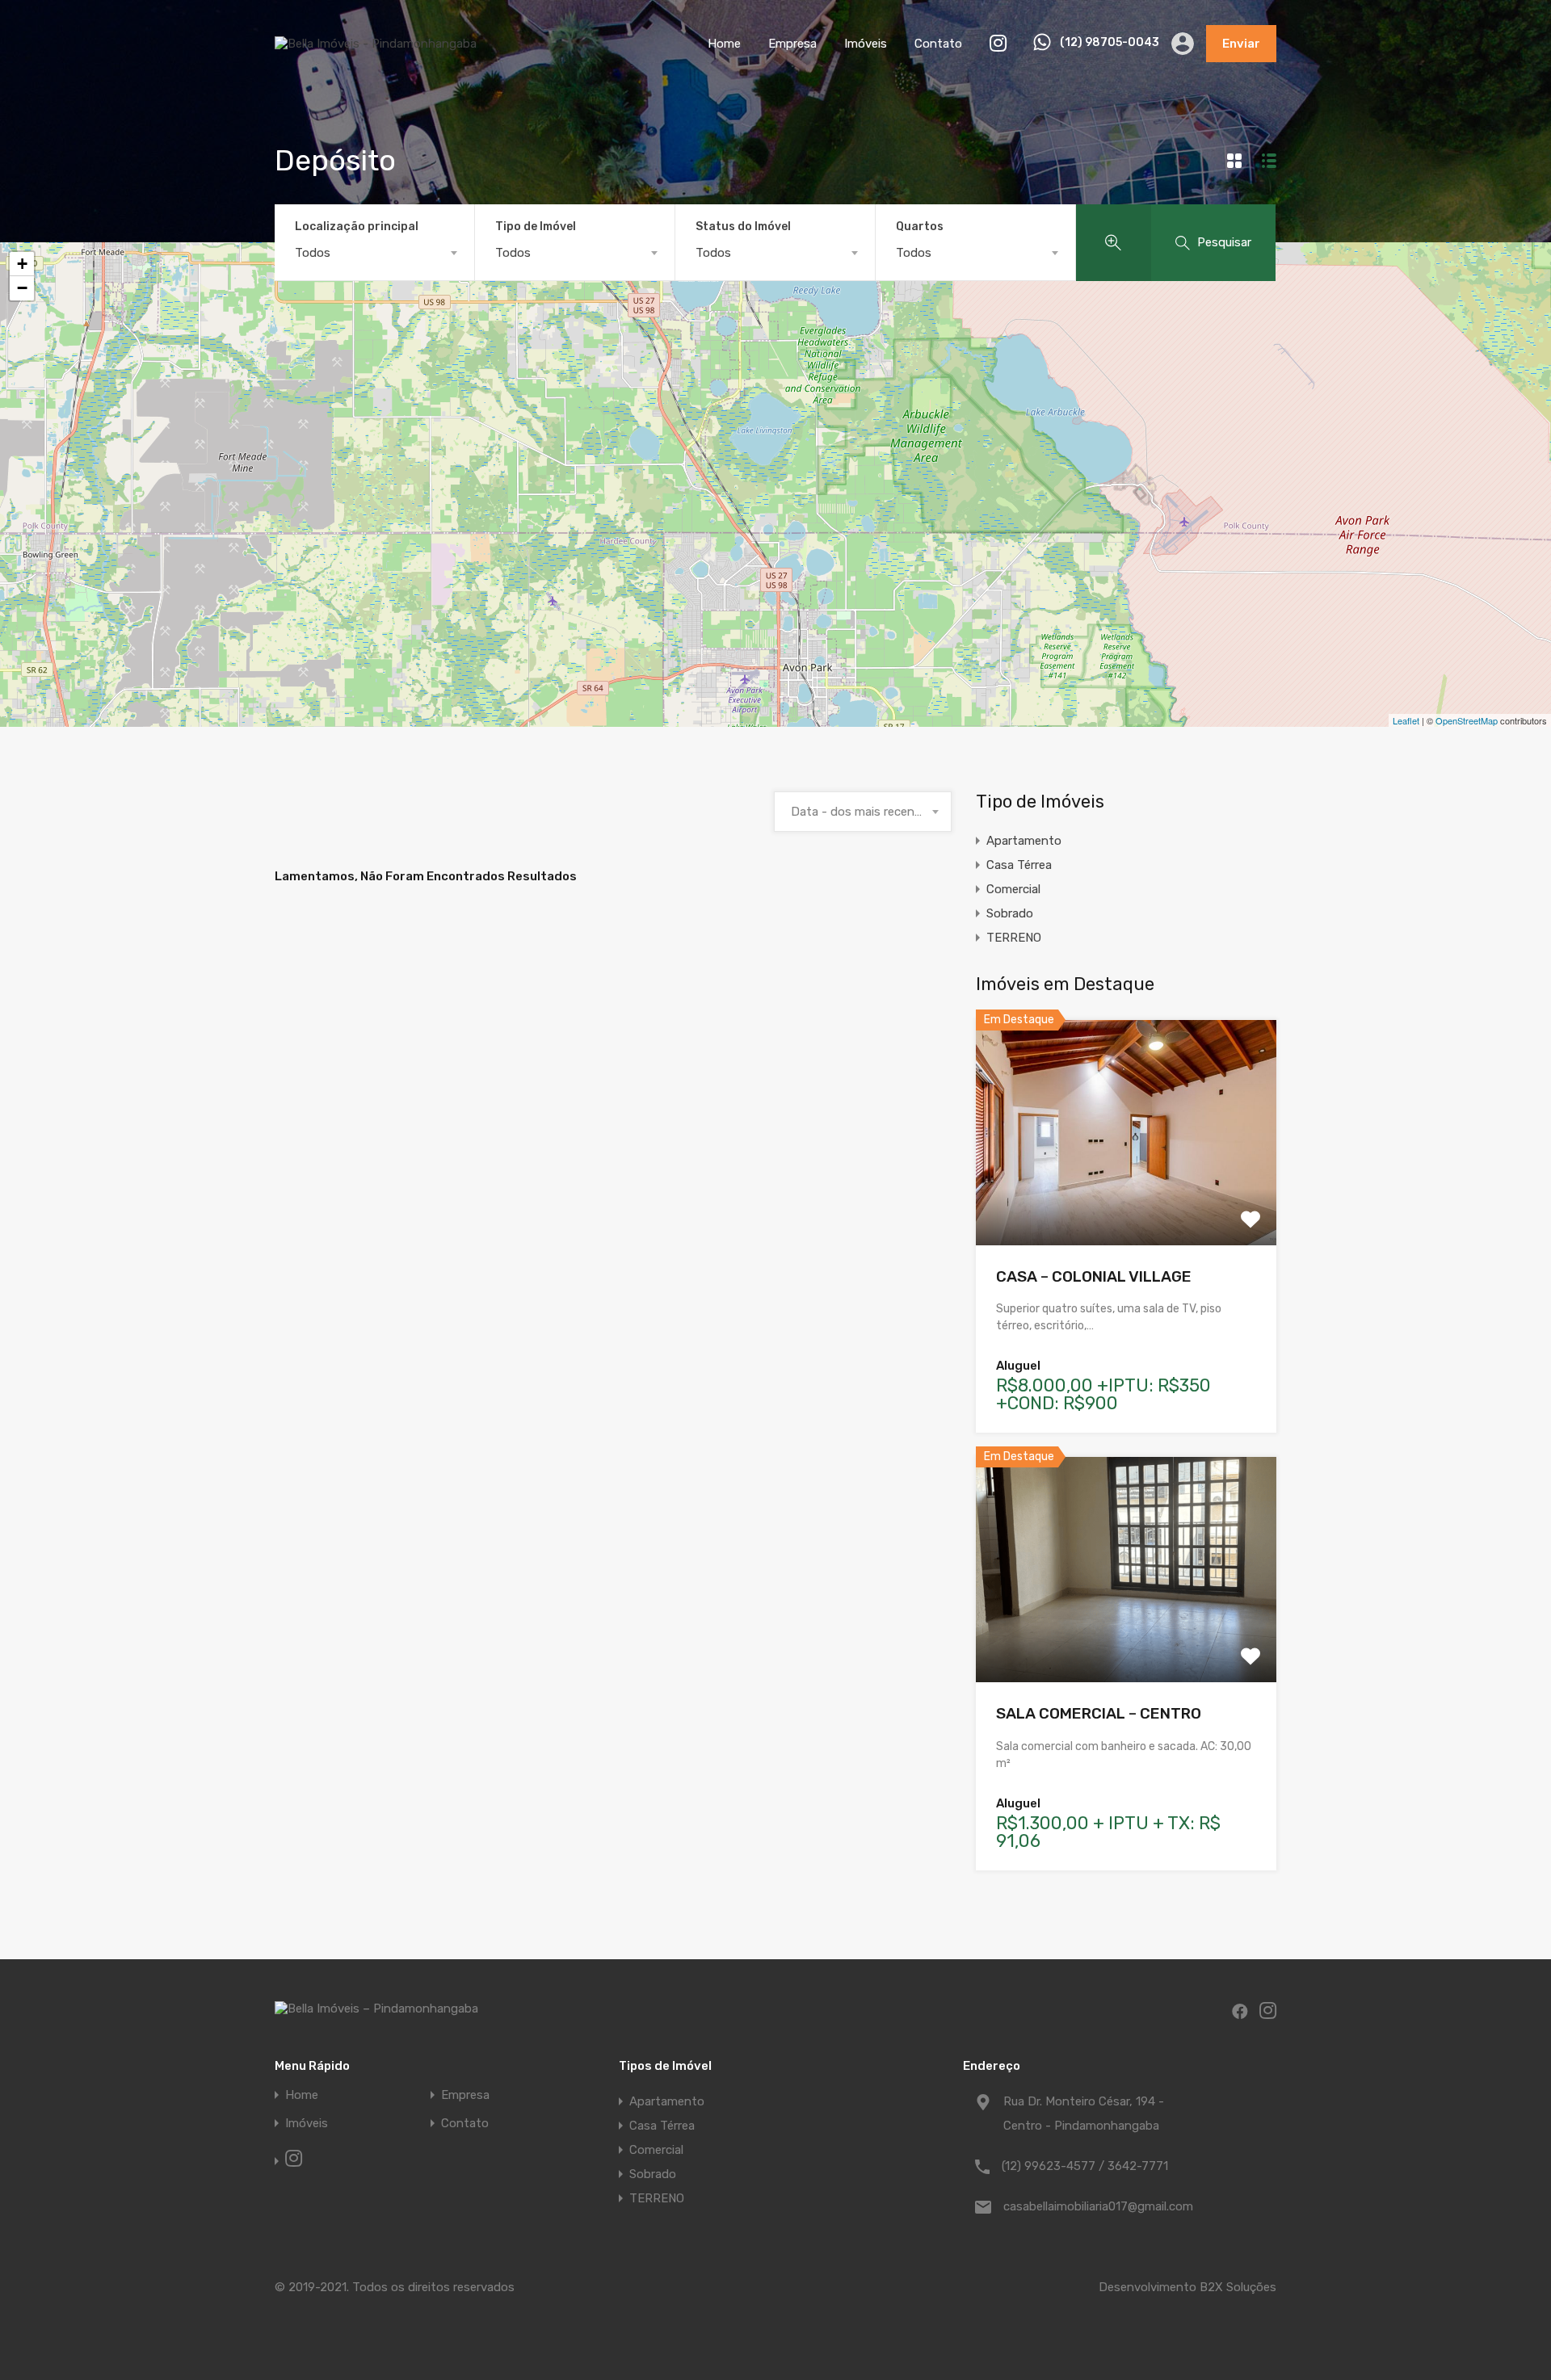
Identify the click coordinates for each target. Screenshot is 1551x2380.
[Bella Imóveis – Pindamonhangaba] (376, 44)
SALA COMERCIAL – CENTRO (1099, 1713)
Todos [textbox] (313, 253)
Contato (938, 44)
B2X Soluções (1238, 2287)
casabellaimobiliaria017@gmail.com (1098, 2206)
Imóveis (866, 44)
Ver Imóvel (1126, 1200)
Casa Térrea (1019, 865)
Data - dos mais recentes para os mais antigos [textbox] (863, 812)
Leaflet (1406, 720)
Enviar (1241, 44)
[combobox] (374, 253)
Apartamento (1024, 841)
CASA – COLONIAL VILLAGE (1094, 1276)
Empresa (792, 44)
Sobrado (1010, 913)
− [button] (22, 288)
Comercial (1013, 889)
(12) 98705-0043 (1110, 43)
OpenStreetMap (1467, 720)
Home (724, 44)
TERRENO (1014, 938)
